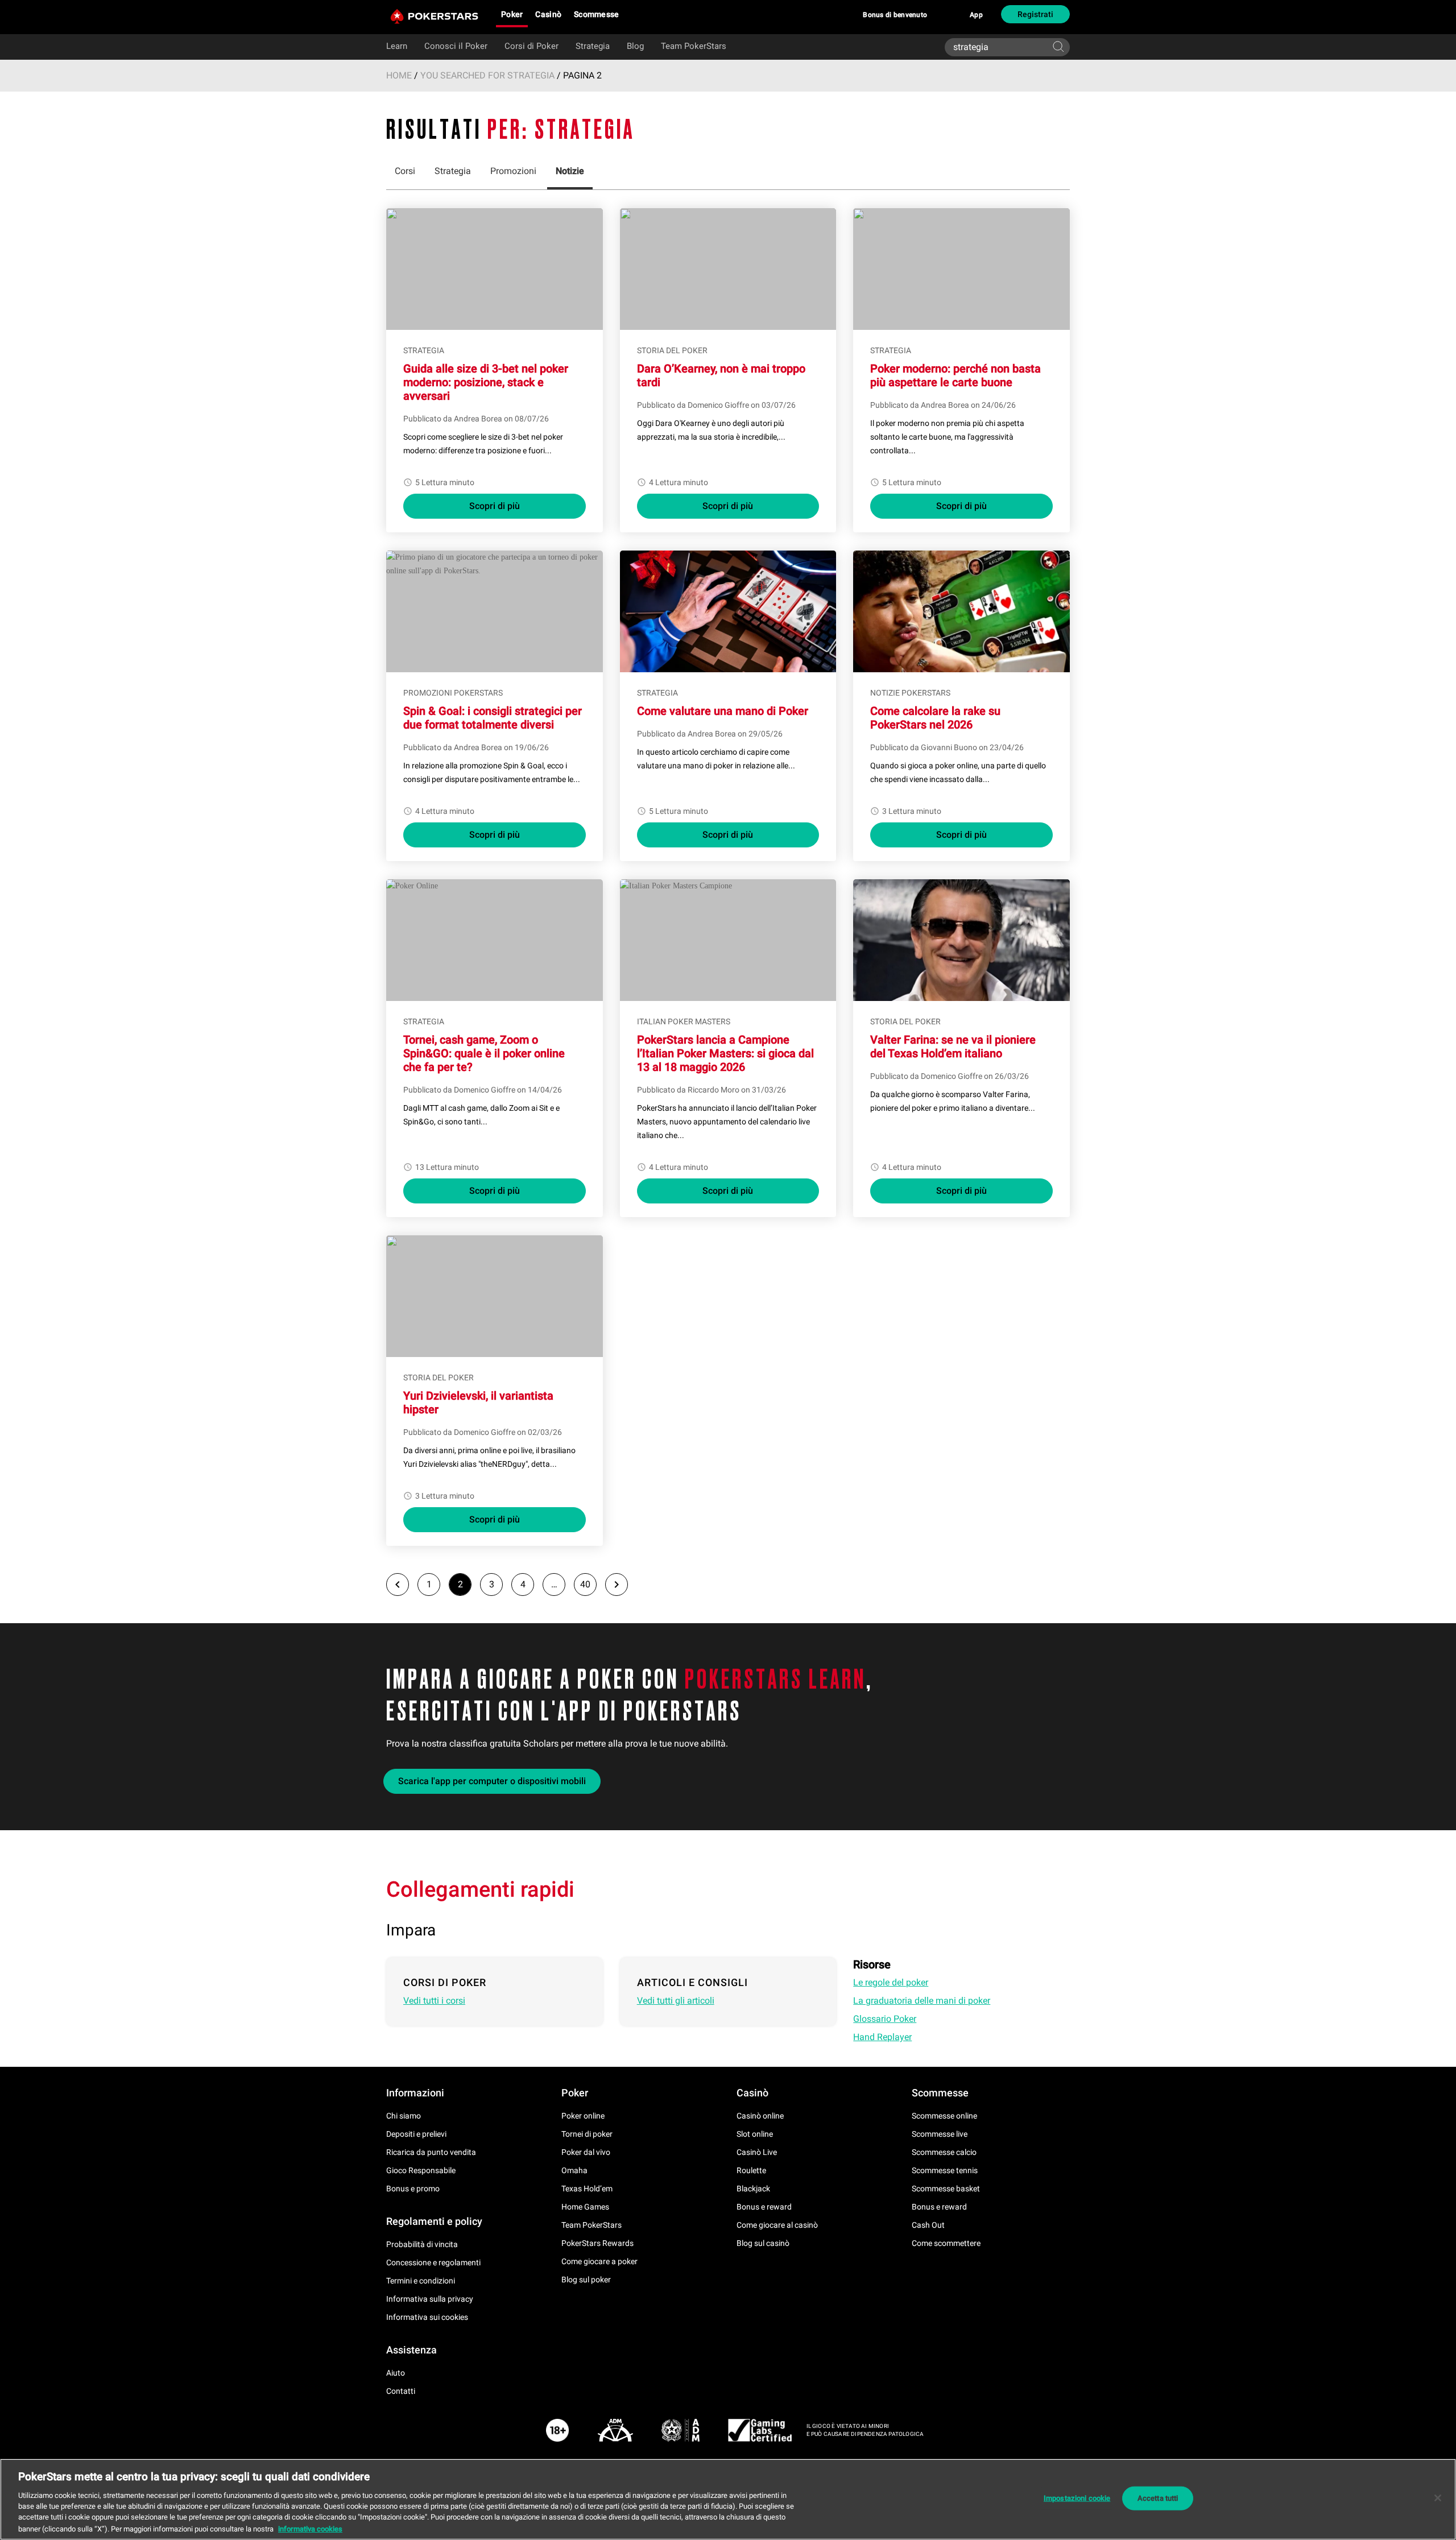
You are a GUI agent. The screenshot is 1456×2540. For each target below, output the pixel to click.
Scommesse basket (946, 2189)
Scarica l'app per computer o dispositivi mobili (492, 1781)
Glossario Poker (885, 2019)
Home (399, 75)
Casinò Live (757, 2152)
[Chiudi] (1438, 2498)
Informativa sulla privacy (430, 2299)
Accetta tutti (1158, 2498)
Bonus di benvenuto (895, 15)
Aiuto (396, 2373)
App (976, 15)
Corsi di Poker (531, 46)
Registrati (1035, 14)
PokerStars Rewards (597, 2243)
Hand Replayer (882, 2037)
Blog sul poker (586, 2280)
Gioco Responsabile (421, 2170)
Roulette (751, 2170)
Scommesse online (944, 2116)
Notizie (570, 171)
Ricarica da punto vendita (431, 2152)
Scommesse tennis (945, 2170)
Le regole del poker (891, 1982)
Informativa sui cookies (427, 2317)
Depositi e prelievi (416, 2134)
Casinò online (760, 2116)
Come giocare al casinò (777, 2225)
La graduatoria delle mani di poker (922, 2001)
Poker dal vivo (586, 2152)
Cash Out (928, 2225)
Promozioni (513, 171)
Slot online (755, 2134)
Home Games (585, 2207)
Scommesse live (940, 2134)
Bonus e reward (764, 2207)
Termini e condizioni (421, 2281)
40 (585, 1584)
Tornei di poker (587, 2134)
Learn (397, 46)
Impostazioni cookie (1077, 2498)
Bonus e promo (413, 2189)
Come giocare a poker (599, 2261)
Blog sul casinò (763, 2243)
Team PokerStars (694, 46)
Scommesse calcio (944, 2152)
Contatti (401, 2391)
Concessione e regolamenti (433, 2262)
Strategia (593, 46)
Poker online (583, 2116)
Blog (635, 46)
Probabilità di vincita (422, 2244)
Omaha (574, 2170)
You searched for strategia (487, 75)
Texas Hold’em (587, 2189)
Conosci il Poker (456, 46)
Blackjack (753, 2189)
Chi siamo (404, 2116)
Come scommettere (946, 2243)
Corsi (405, 171)
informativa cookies (310, 2528)
